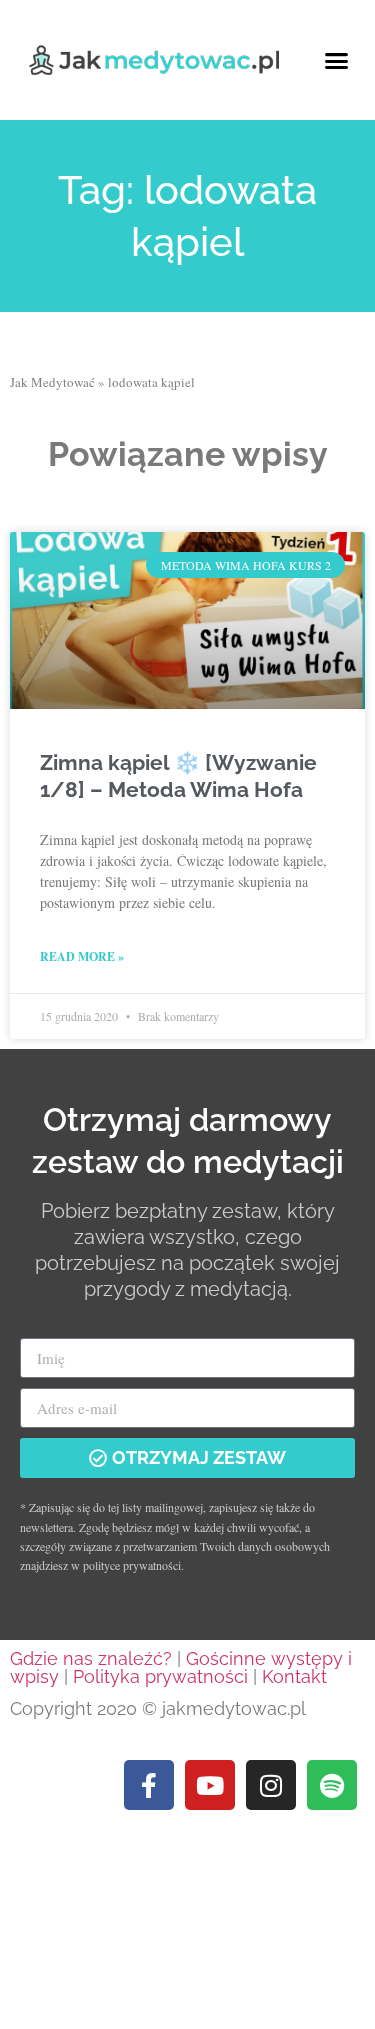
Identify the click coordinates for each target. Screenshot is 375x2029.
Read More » (82, 956)
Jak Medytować (52, 382)
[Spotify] (332, 1785)
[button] (337, 60)
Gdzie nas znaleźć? (91, 1658)
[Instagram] (271, 1785)
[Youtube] (210, 1785)
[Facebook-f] (149, 1785)
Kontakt (294, 1676)
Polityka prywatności (160, 1676)
